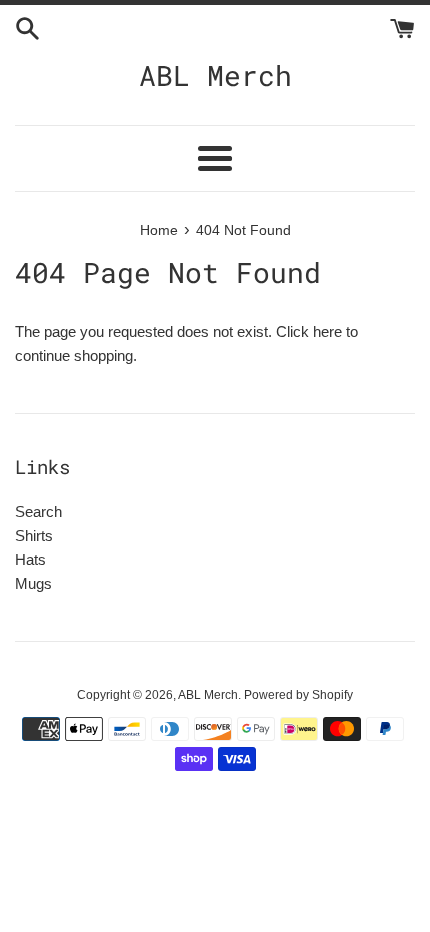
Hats (30, 559)
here (327, 331)
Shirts (34, 535)
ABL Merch (215, 75)
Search (38, 511)
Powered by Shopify (298, 695)
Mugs (33, 583)
